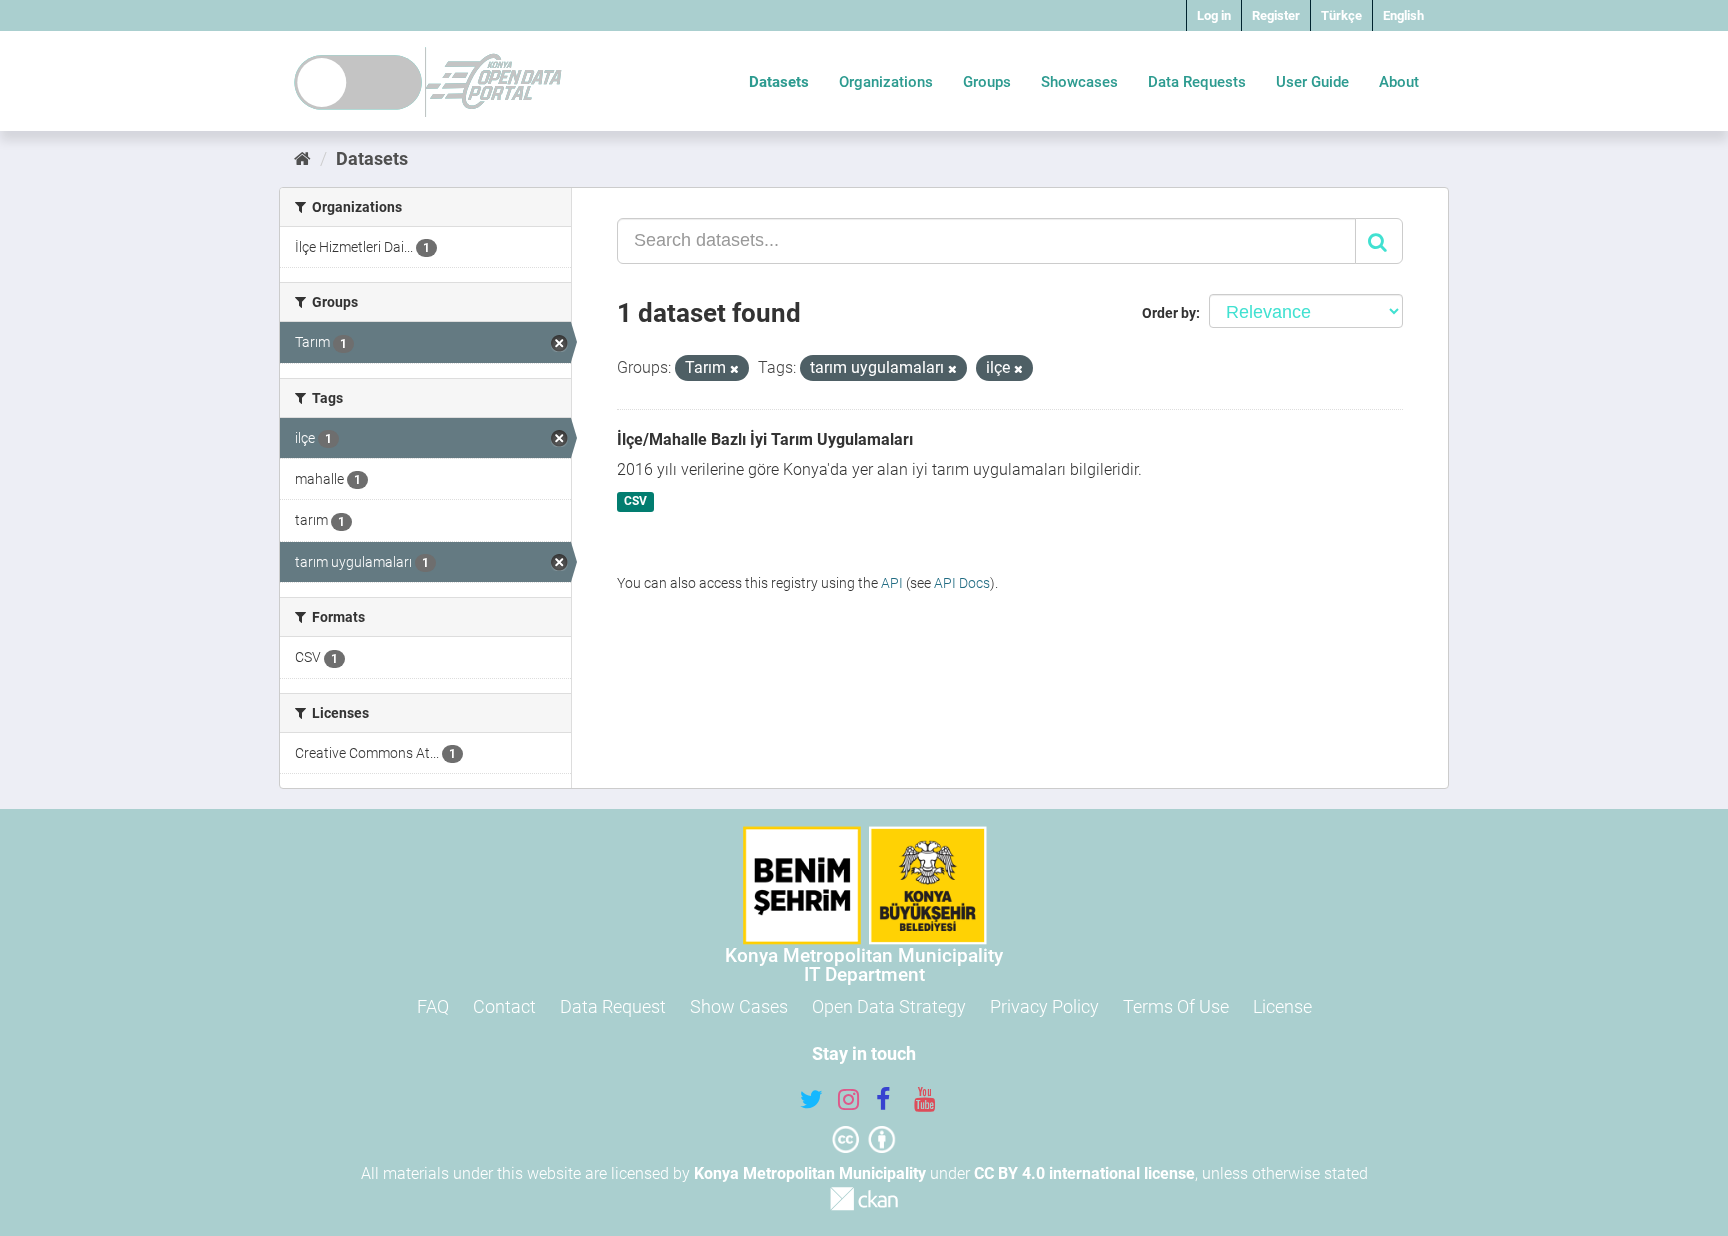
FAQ (433, 1006)
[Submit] (1379, 241)
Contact (504, 1006)
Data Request (613, 1006)
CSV (635, 502)
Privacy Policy (1044, 1006)
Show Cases (739, 1006)
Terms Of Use (1176, 1006)
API (892, 583)
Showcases (1079, 82)
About (1399, 82)
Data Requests (1197, 82)
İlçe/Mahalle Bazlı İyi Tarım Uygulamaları (765, 439)
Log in (1214, 15)
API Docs (962, 583)
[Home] (302, 158)
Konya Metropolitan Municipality (810, 1173)
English (1403, 15)
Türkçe (1341, 15)
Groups (987, 82)
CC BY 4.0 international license (1084, 1173)
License (1282, 1006)
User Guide (1312, 82)
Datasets (779, 82)
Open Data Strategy (889, 1006)
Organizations (886, 82)
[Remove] (734, 369)
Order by (1169, 313)
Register (1276, 15)
